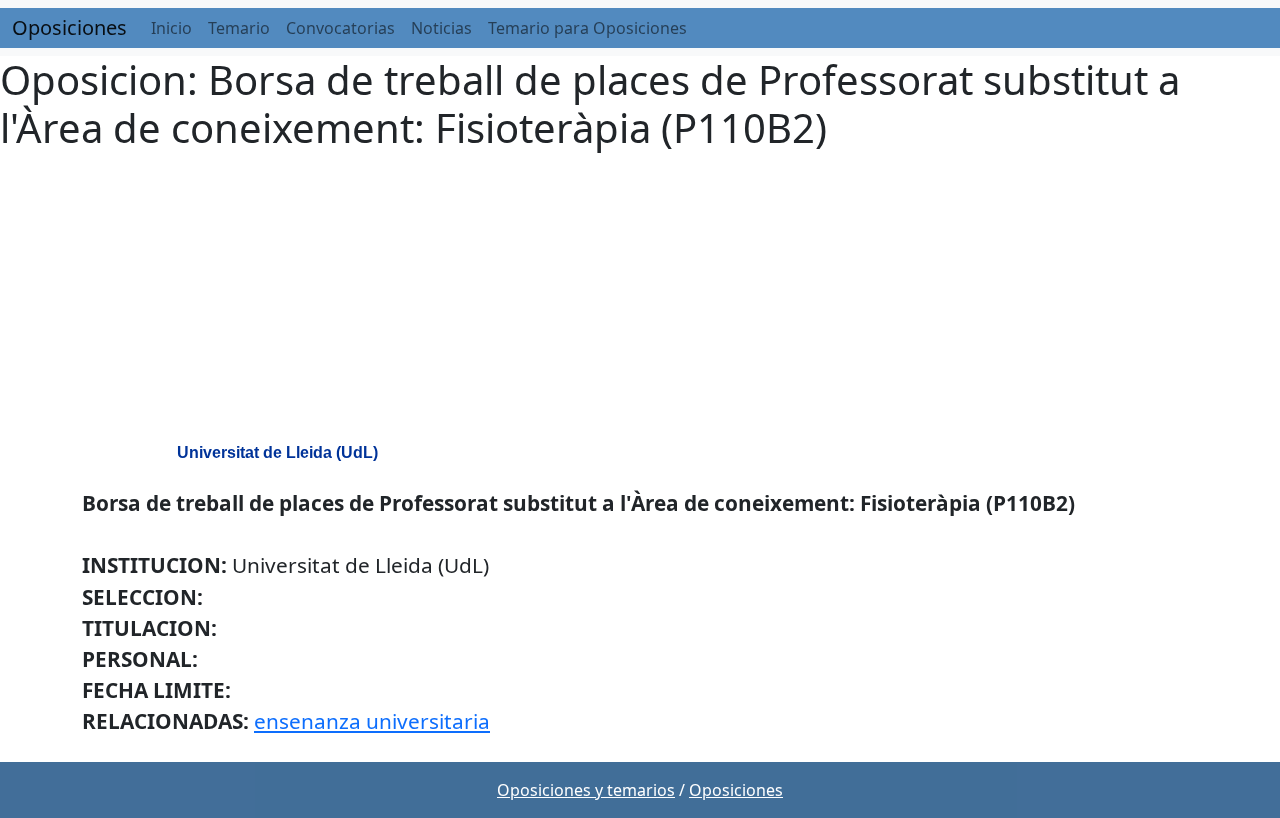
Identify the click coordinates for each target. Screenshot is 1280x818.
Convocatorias (340, 28)
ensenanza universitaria (372, 721)
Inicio (171, 28)
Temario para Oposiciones (587, 28)
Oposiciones (69, 27)
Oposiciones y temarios (586, 790)
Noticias (441, 28)
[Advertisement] (640, 300)
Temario (239, 28)
